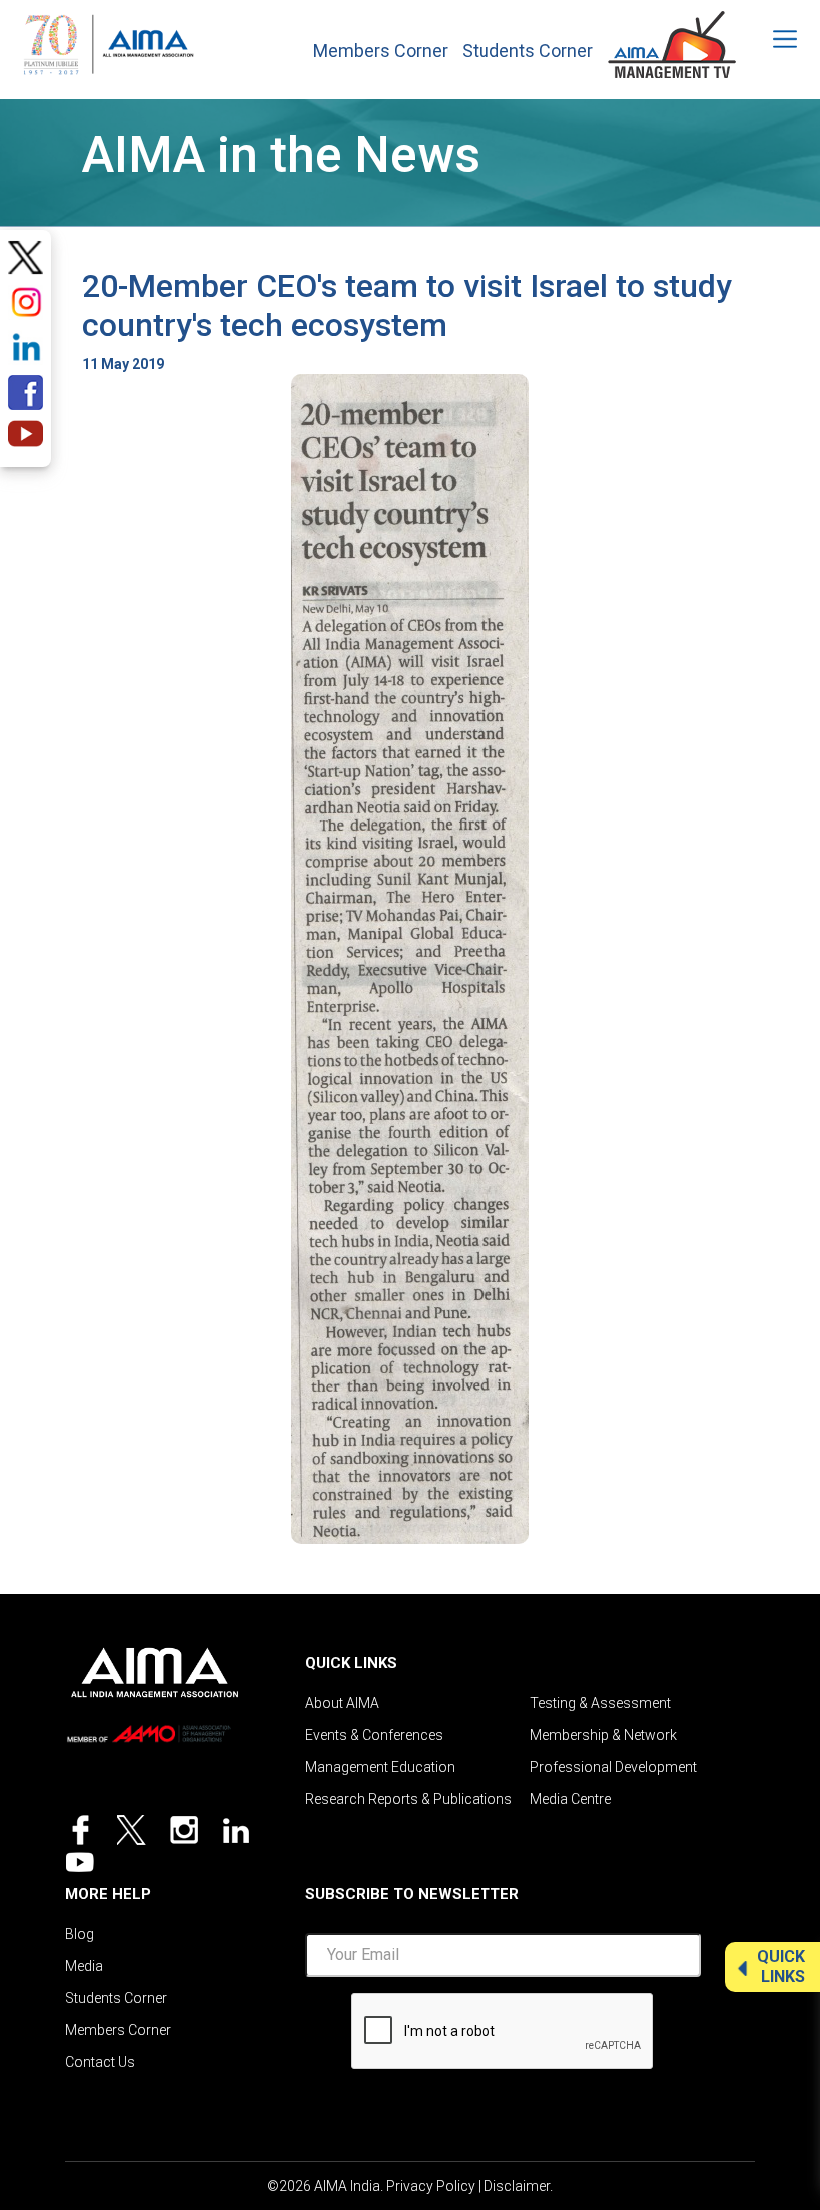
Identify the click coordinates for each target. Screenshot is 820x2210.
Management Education (380, 1767)
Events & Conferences (374, 1735)
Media (84, 1966)
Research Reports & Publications (408, 1799)
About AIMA (342, 1703)
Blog (79, 1934)
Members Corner (380, 51)
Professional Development (613, 1767)
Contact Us (100, 2062)
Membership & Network (603, 1735)
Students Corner (527, 51)
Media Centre (570, 1799)
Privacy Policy (430, 2186)
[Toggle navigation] (772, 39)
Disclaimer (517, 2186)
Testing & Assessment (600, 1703)
